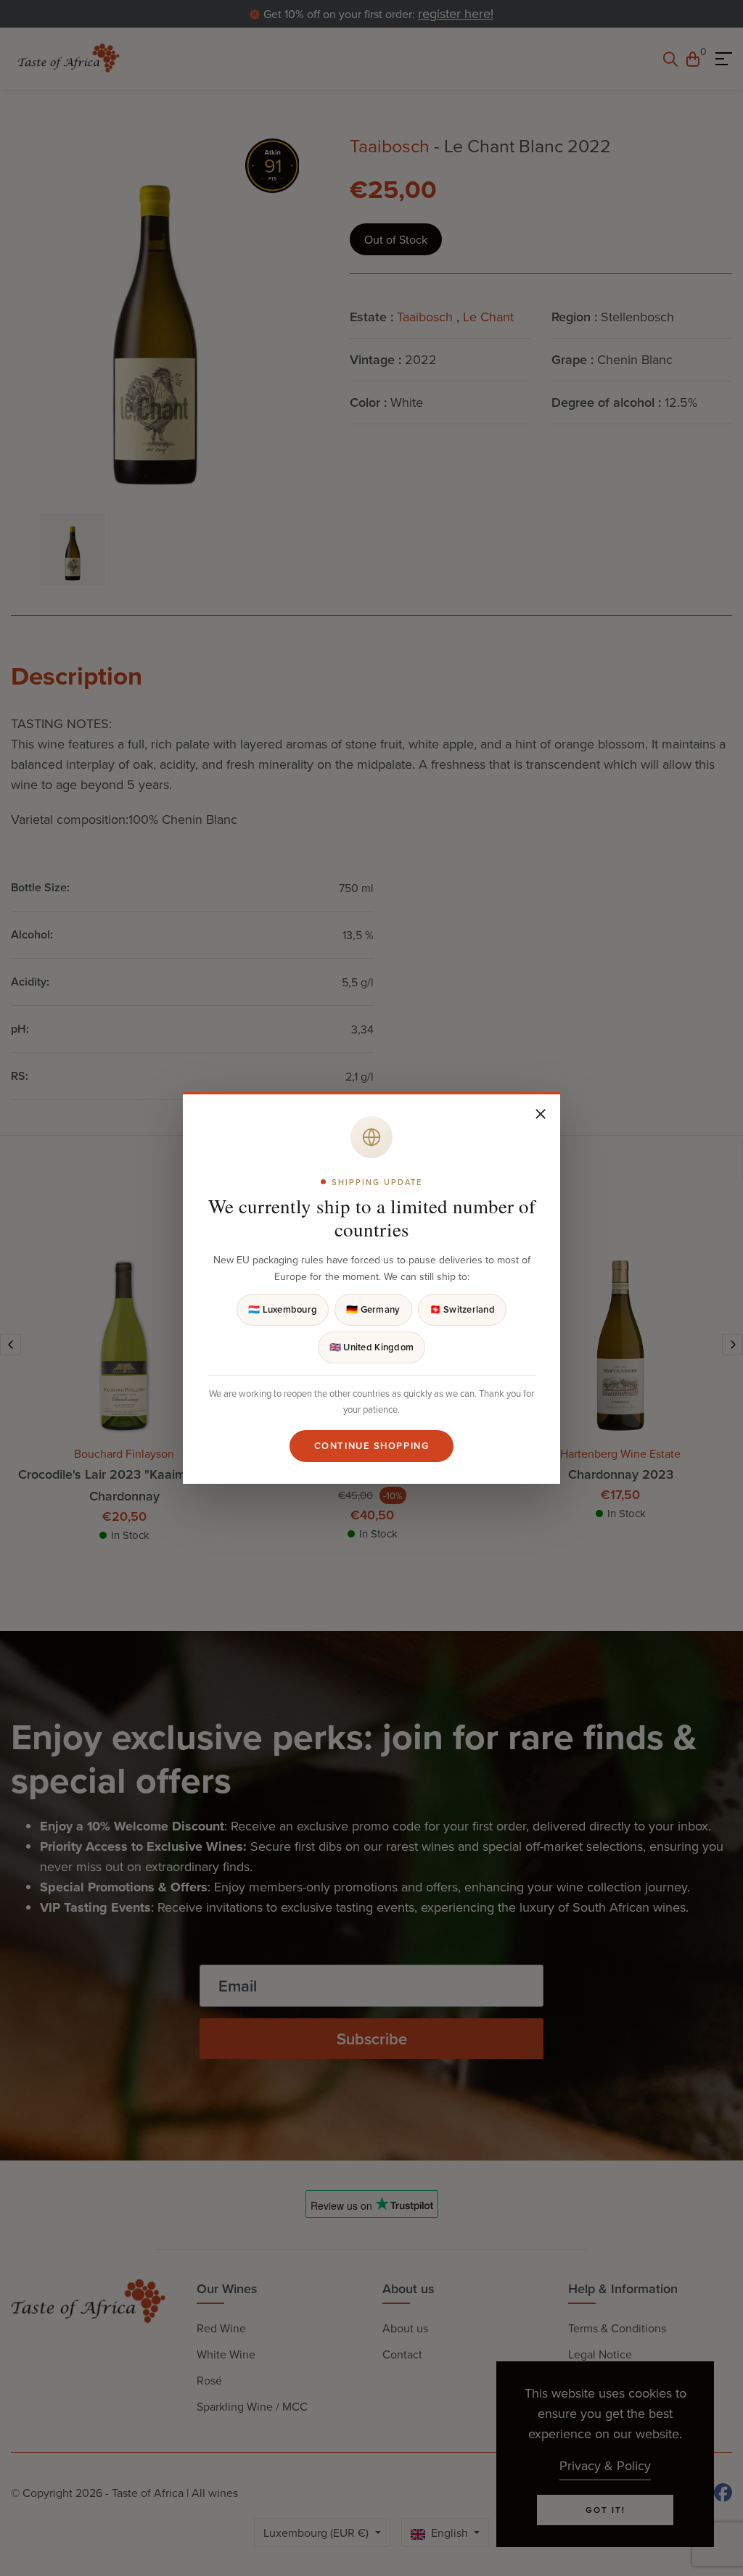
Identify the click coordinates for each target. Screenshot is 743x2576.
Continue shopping (372, 1446)
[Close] (541, 1114)
